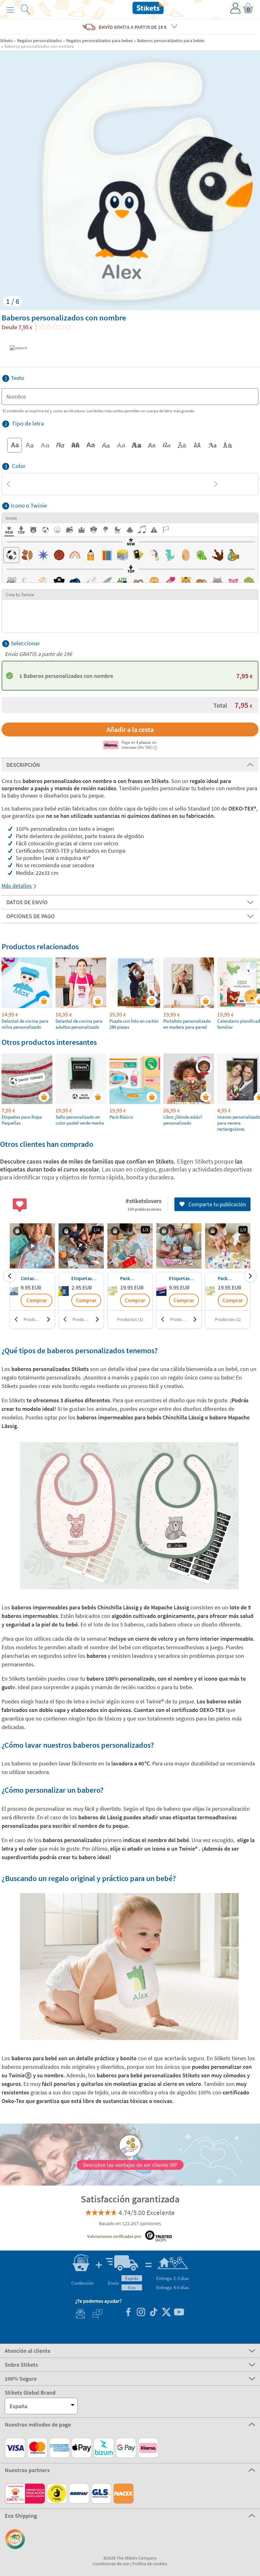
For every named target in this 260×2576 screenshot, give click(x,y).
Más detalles (17, 886)
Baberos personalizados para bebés (171, 41)
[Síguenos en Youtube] (179, 2313)
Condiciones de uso (111, 2564)
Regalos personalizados (39, 41)
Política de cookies (150, 2564)
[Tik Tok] (153, 2313)
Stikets (6, 41)
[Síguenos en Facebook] (128, 2313)
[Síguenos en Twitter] (166, 2313)
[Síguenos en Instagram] (141, 2313)
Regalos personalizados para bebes (100, 41)
